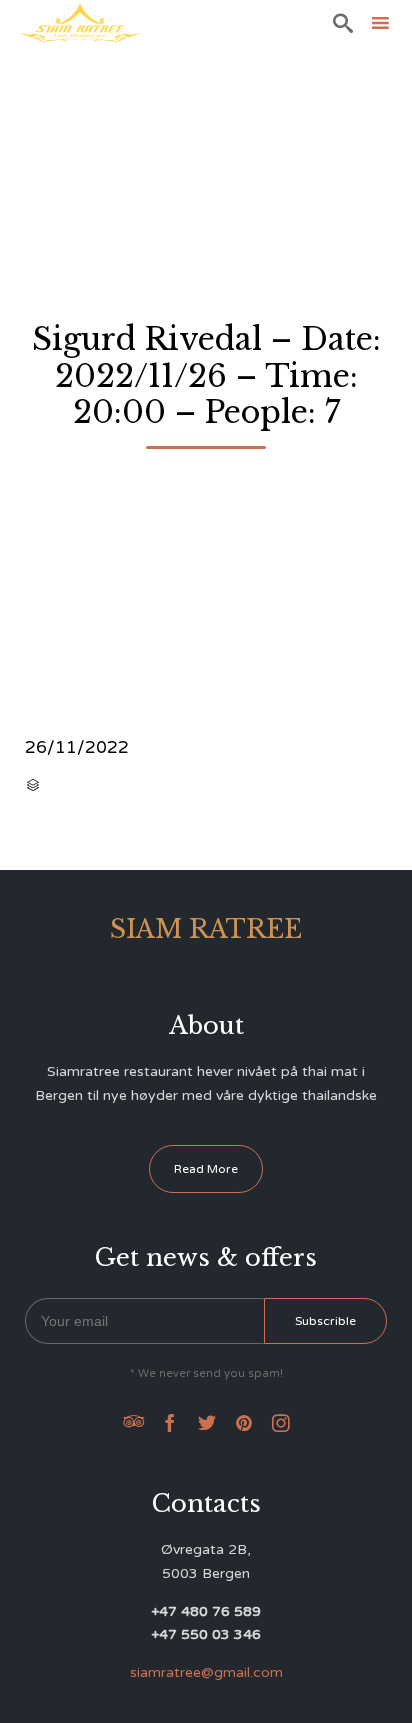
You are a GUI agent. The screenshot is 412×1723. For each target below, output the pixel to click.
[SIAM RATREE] (80, 22)
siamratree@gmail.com (206, 1672)
